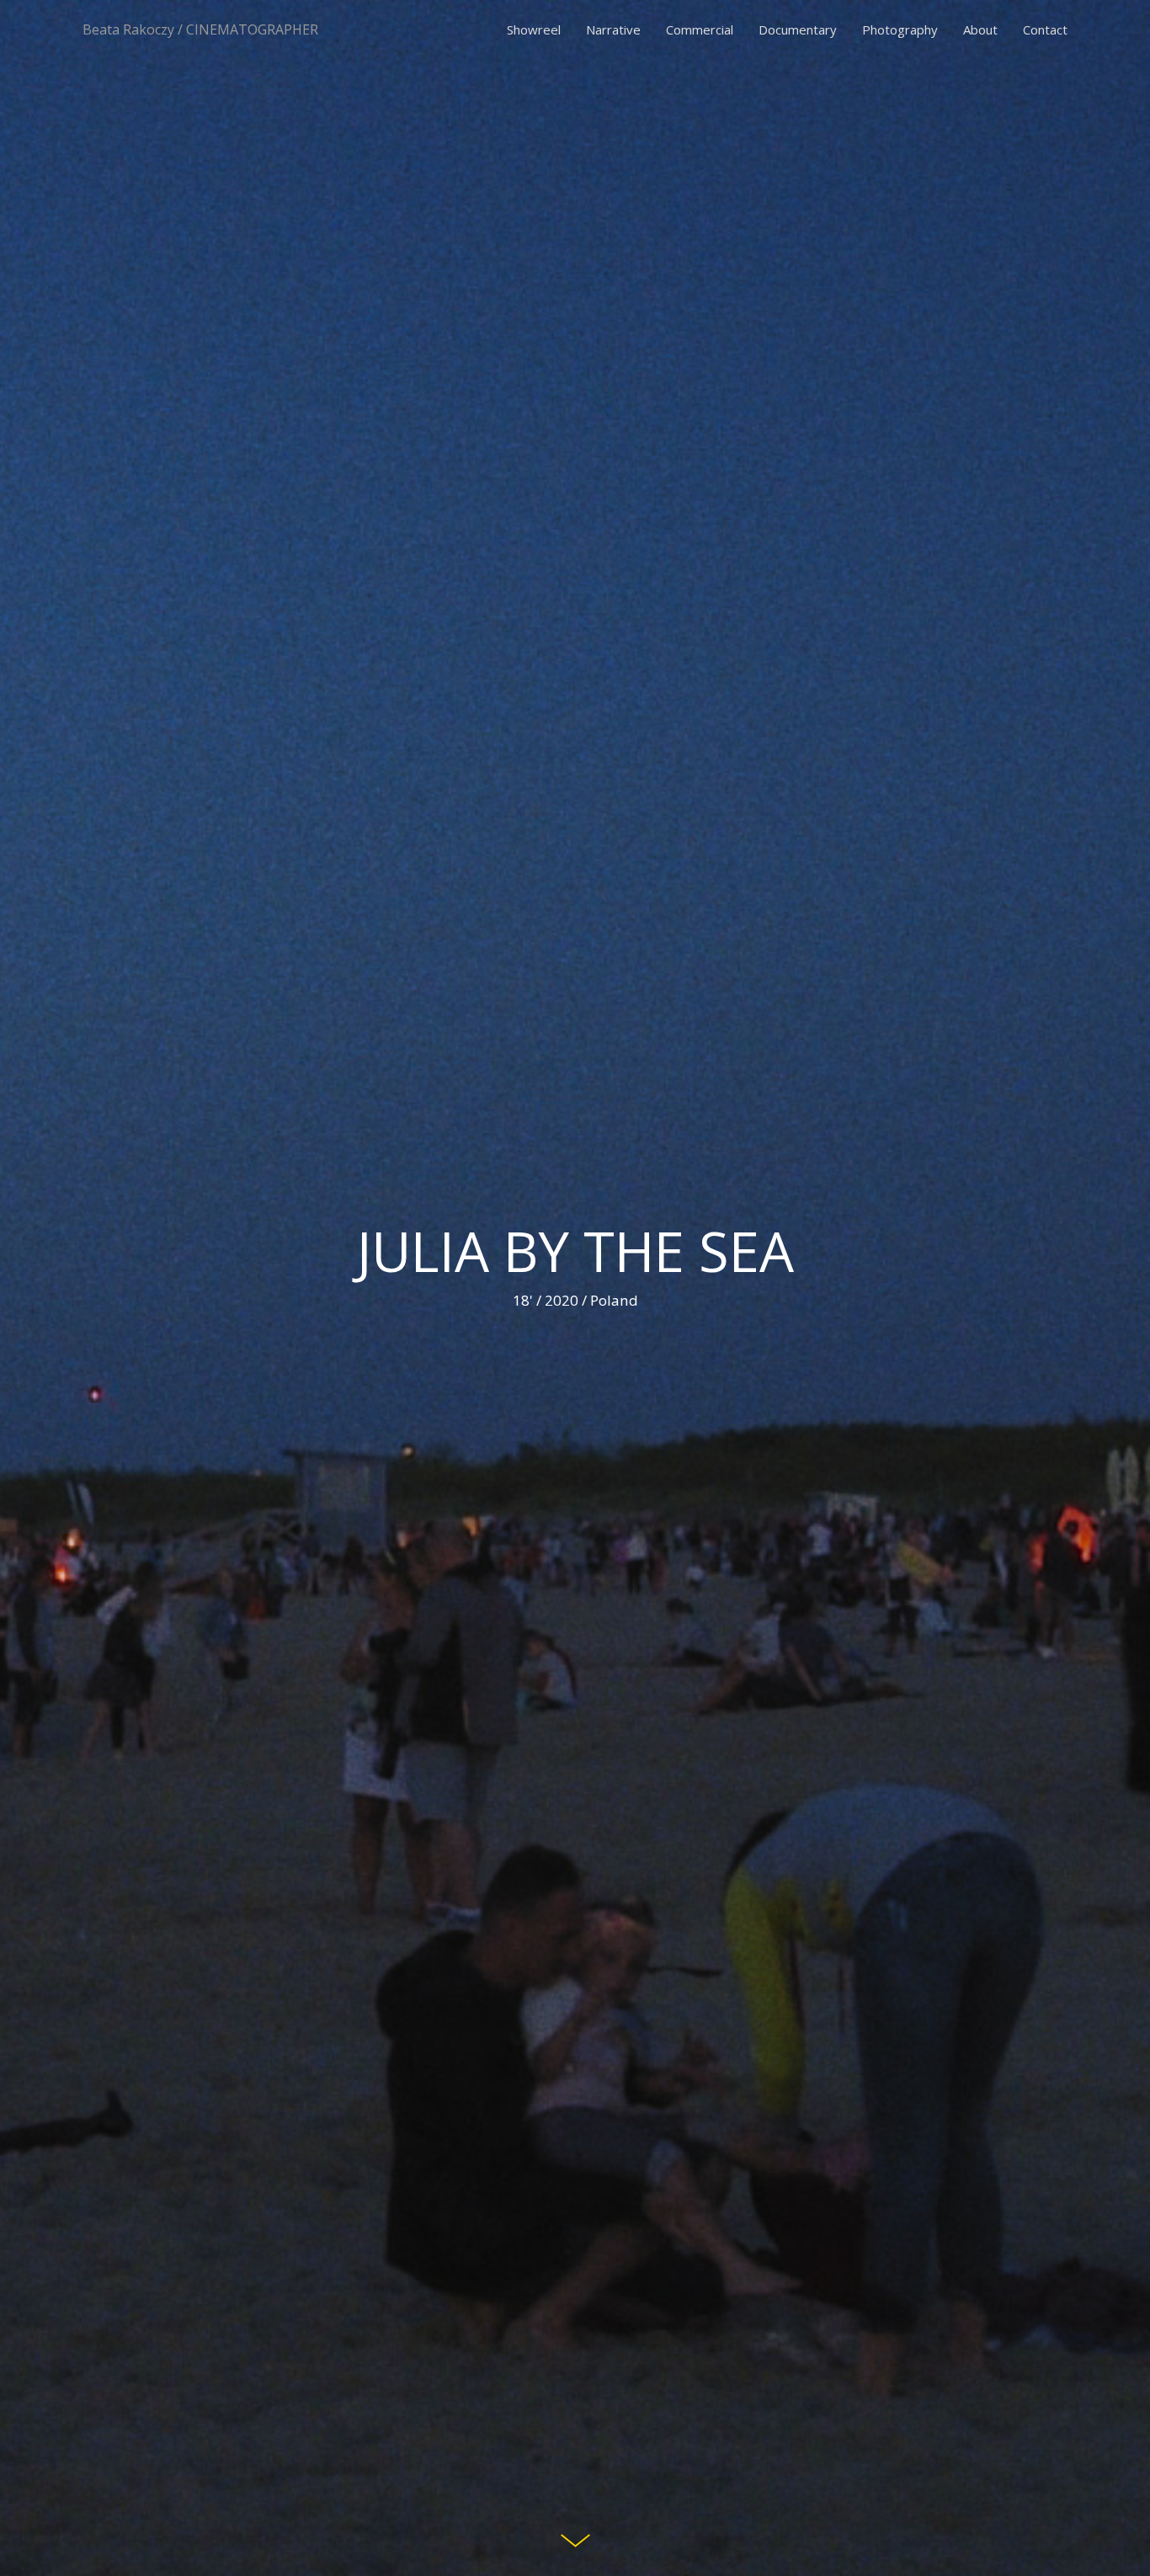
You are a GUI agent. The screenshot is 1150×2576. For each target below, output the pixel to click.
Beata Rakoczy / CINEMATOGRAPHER (200, 29)
